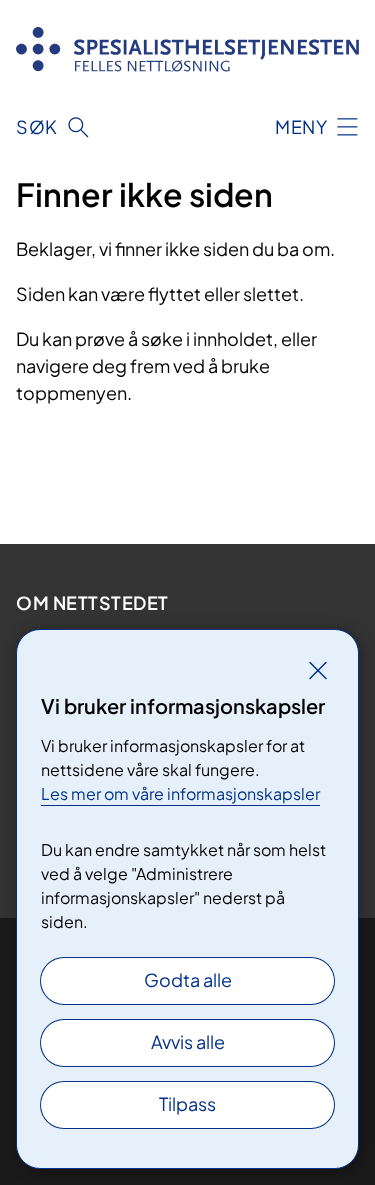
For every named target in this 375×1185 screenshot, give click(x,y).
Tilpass (187, 1103)
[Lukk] (318, 670)
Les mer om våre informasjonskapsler (180, 793)
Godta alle (188, 979)
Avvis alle (188, 1041)
